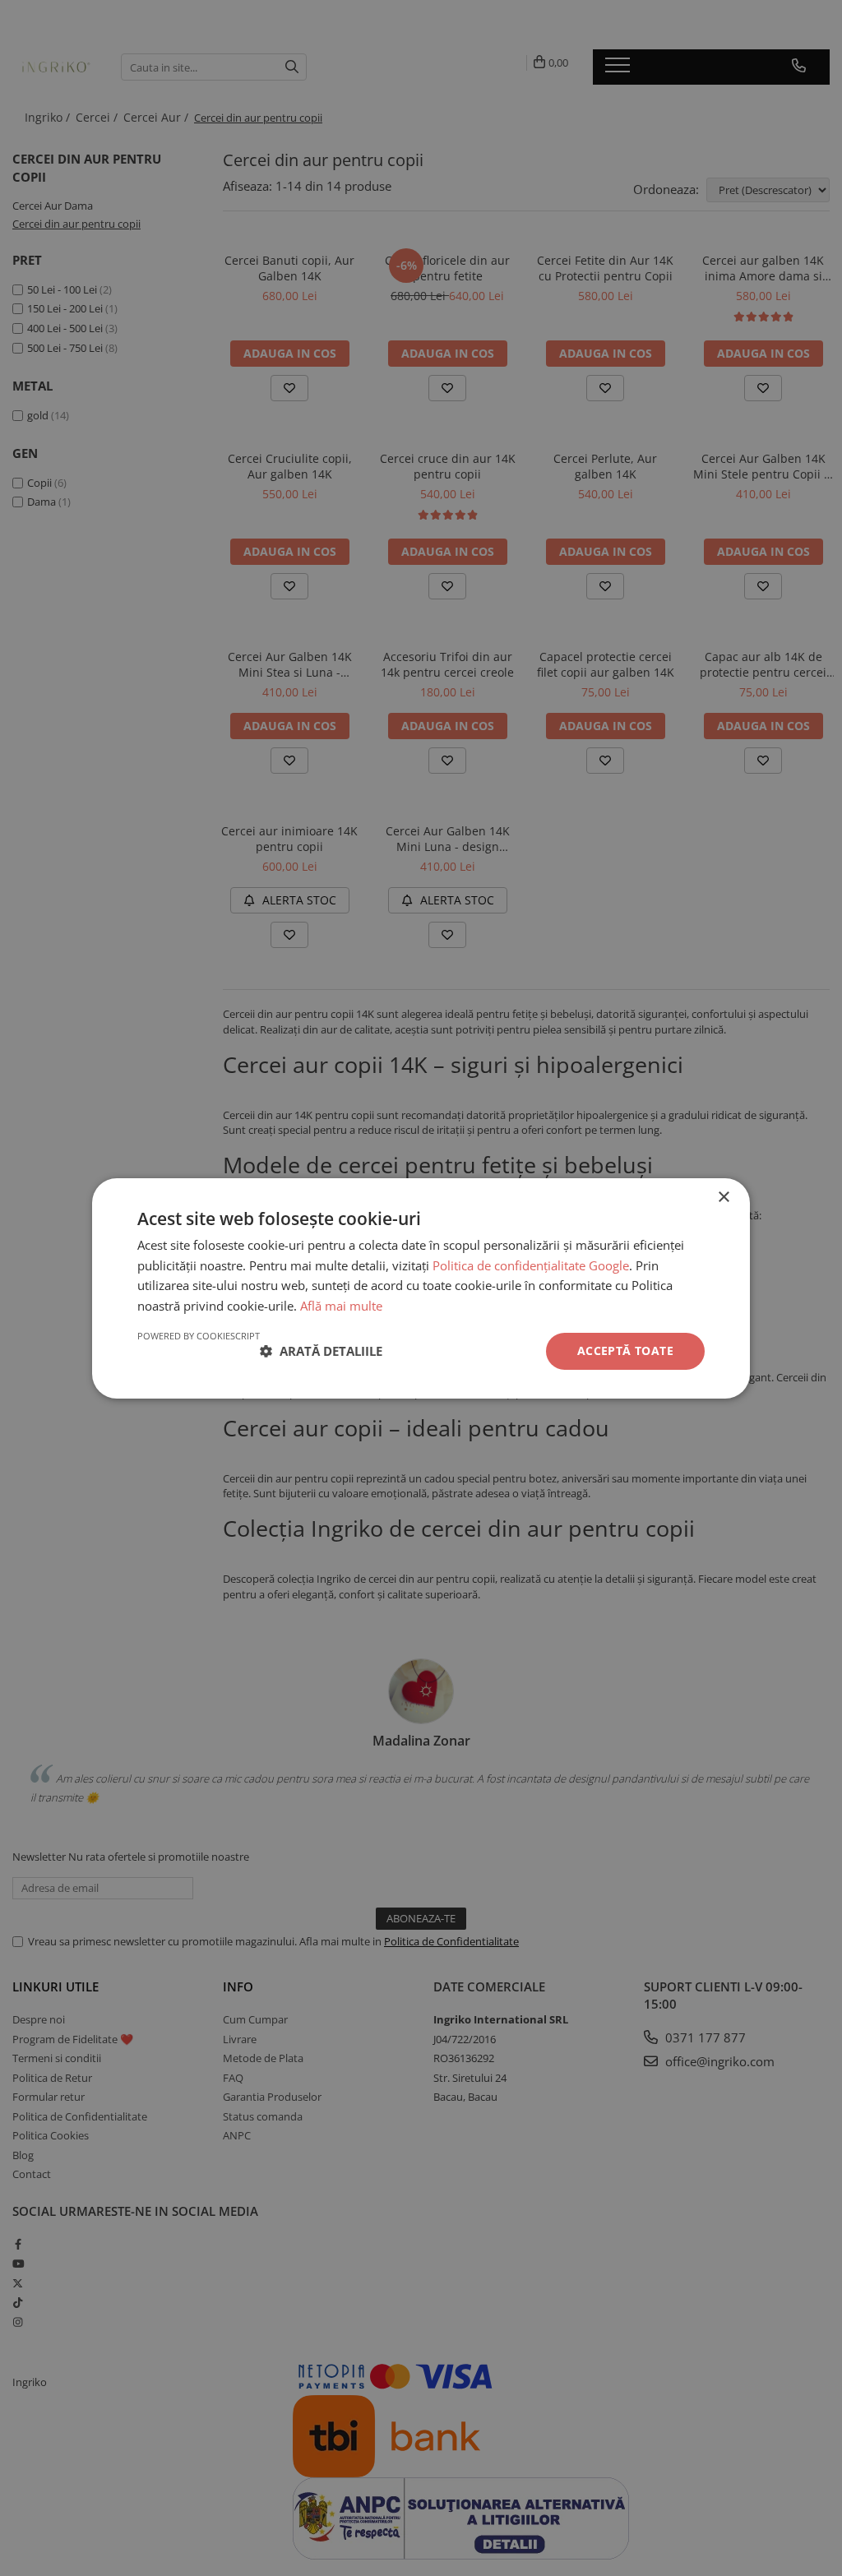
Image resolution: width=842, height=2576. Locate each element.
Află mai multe (341, 1306)
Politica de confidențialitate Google (531, 1265)
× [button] (723, 1197)
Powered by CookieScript (199, 1336)
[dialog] (421, 1288)
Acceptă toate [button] (625, 1350)
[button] (321, 1351)
